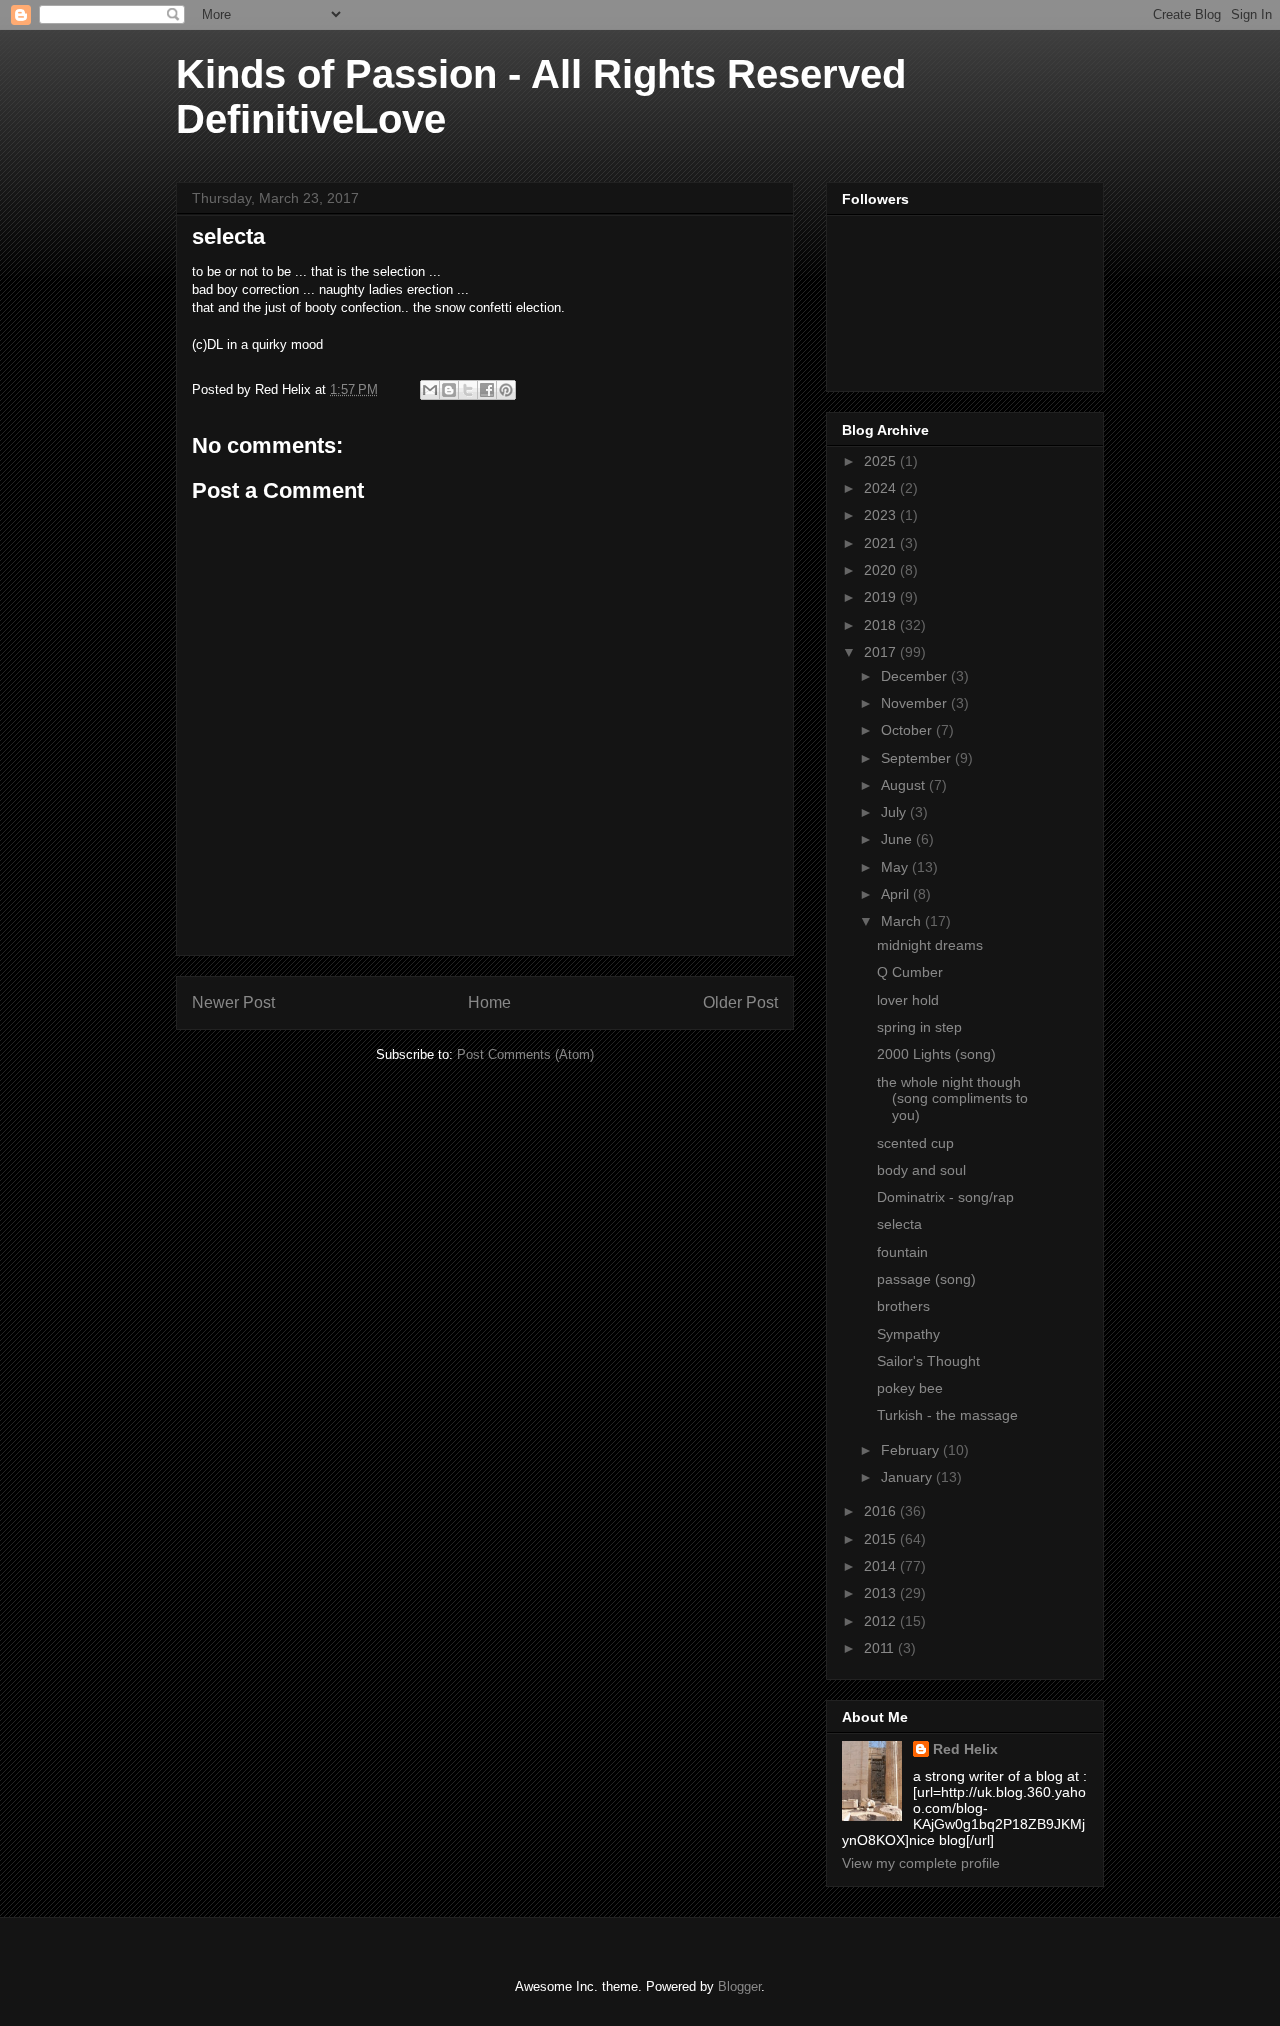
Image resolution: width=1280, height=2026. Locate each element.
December (916, 676)
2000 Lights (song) (936, 1054)
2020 (882, 570)
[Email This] (430, 390)
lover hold (908, 1000)
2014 (882, 1566)
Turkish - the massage (947, 1415)
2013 (882, 1593)
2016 (882, 1511)
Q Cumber (910, 972)
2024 (882, 488)
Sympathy (908, 1334)
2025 (882, 461)
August (905, 785)
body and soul (921, 1170)
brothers (903, 1306)
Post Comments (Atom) (525, 1054)
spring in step (919, 1027)
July (895, 812)
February (912, 1450)
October (908, 730)
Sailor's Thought (928, 1361)
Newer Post (233, 1002)
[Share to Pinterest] (506, 390)
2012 (882, 1621)
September (918, 758)
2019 (882, 597)
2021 (882, 543)
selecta (899, 1224)
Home (489, 1002)
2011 (881, 1648)
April (897, 894)
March (903, 921)
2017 (882, 652)
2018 (882, 625)
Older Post (740, 1002)
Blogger (739, 1986)
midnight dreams (930, 945)
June (898, 839)
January (908, 1477)
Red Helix (965, 1749)
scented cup (915, 1143)
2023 (882, 515)
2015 (882, 1539)
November (916, 703)
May (896, 867)
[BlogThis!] (449, 390)
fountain (902, 1252)
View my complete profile (921, 1863)
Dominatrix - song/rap (945, 1197)
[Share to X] (468, 390)
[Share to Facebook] (487, 390)
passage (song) (926, 1279)
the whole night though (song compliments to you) (952, 1099)
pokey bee (910, 1388)
